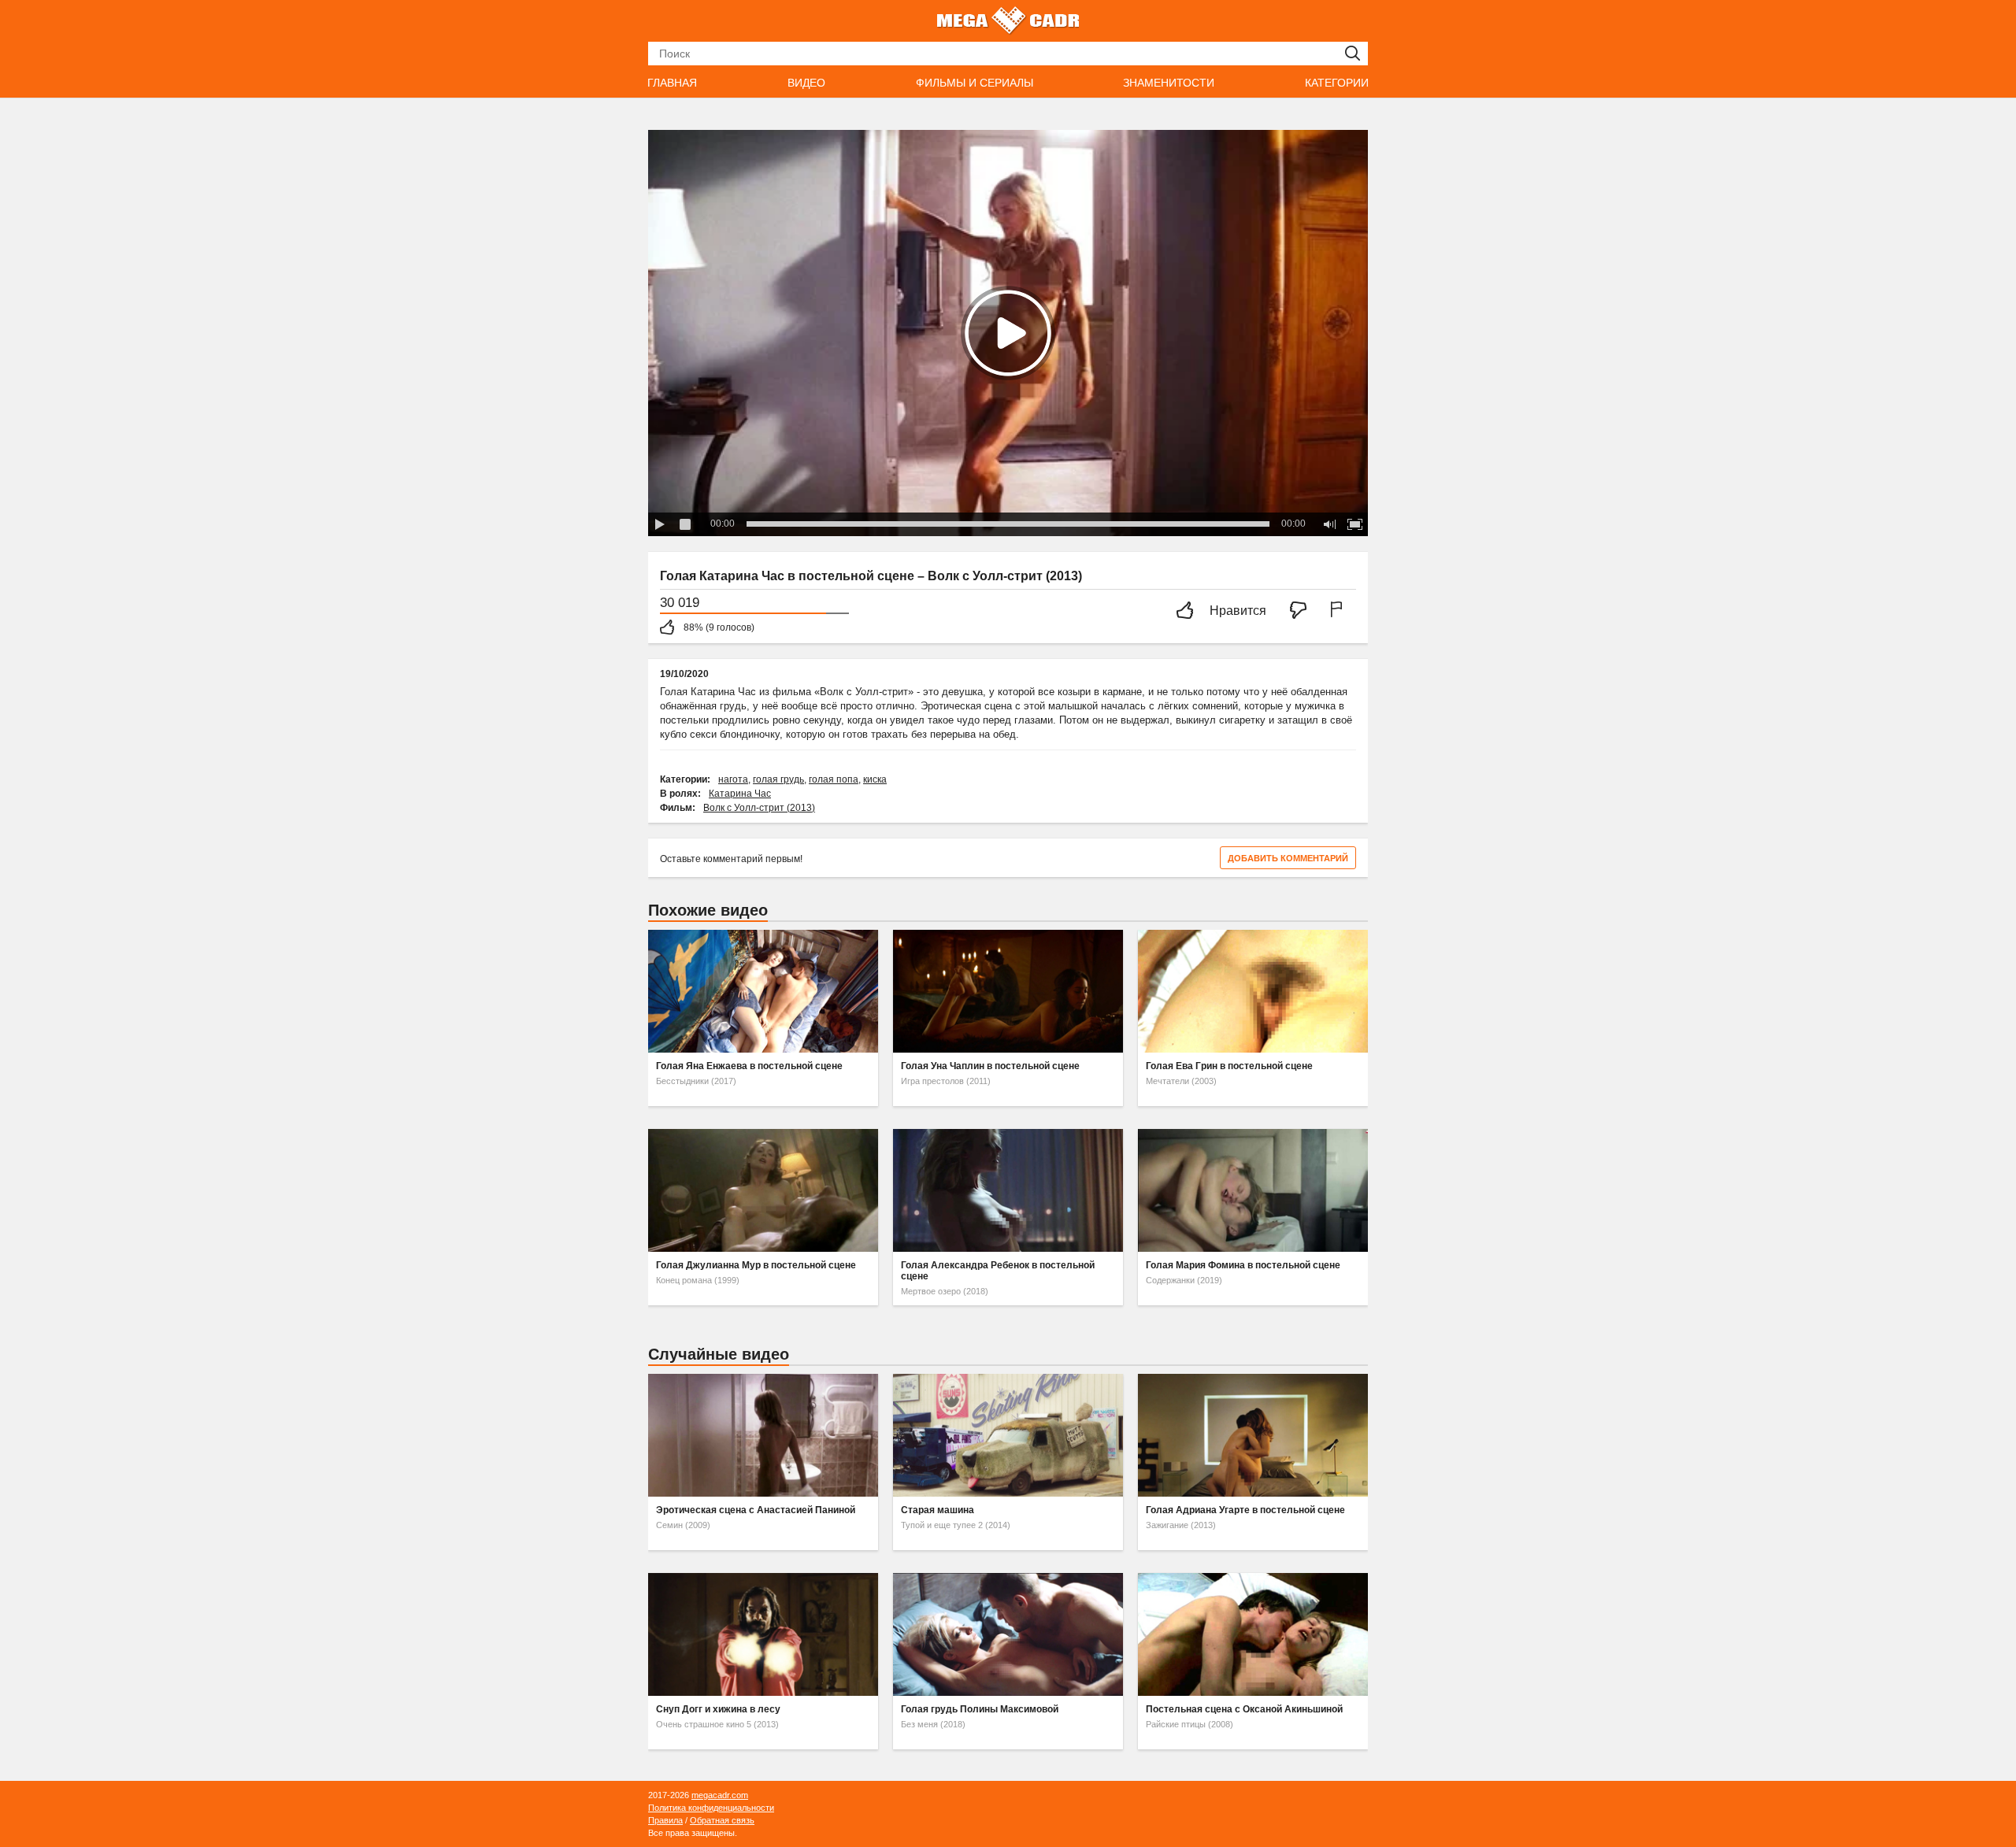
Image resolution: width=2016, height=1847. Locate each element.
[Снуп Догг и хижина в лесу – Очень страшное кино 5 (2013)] (763, 1634)
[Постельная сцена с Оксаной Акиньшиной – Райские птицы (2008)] (1253, 1634)
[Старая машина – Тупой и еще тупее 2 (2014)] (1008, 1435)
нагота (733, 779)
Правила (665, 1820)
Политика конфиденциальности (711, 1808)
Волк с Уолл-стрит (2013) (759, 808)
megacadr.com (720, 1795)
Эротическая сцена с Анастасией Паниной (756, 1510)
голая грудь (778, 779)
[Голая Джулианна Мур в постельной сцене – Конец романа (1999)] (763, 1190)
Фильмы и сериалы (975, 83)
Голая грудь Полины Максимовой (980, 1709)
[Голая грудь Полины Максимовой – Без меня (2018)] (1008, 1634)
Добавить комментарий (1288, 858)
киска (875, 779)
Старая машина (938, 1510)
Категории (1337, 83)
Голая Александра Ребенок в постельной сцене (998, 1271)
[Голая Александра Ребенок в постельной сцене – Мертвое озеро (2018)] (1008, 1190)
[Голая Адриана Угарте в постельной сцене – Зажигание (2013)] (1253, 1435)
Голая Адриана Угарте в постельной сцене (1245, 1510)
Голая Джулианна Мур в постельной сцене (756, 1265)
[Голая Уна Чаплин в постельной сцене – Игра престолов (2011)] (1008, 991)
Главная (672, 83)
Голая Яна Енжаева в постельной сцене (749, 1066)
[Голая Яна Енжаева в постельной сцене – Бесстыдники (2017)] (763, 991)
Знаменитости (1169, 83)
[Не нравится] (1303, 611)
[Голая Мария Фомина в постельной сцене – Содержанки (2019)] (1253, 1190)
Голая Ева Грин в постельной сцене (1229, 1066)
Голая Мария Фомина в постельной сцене (1243, 1265)
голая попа (834, 779)
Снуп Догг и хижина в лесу (718, 1709)
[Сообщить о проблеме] (1340, 611)
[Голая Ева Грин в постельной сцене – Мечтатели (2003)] (1253, 991)
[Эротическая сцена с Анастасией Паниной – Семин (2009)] (763, 1435)
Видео (806, 83)
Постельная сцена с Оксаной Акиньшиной (1244, 1709)
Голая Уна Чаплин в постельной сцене (990, 1066)
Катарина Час (740, 794)
